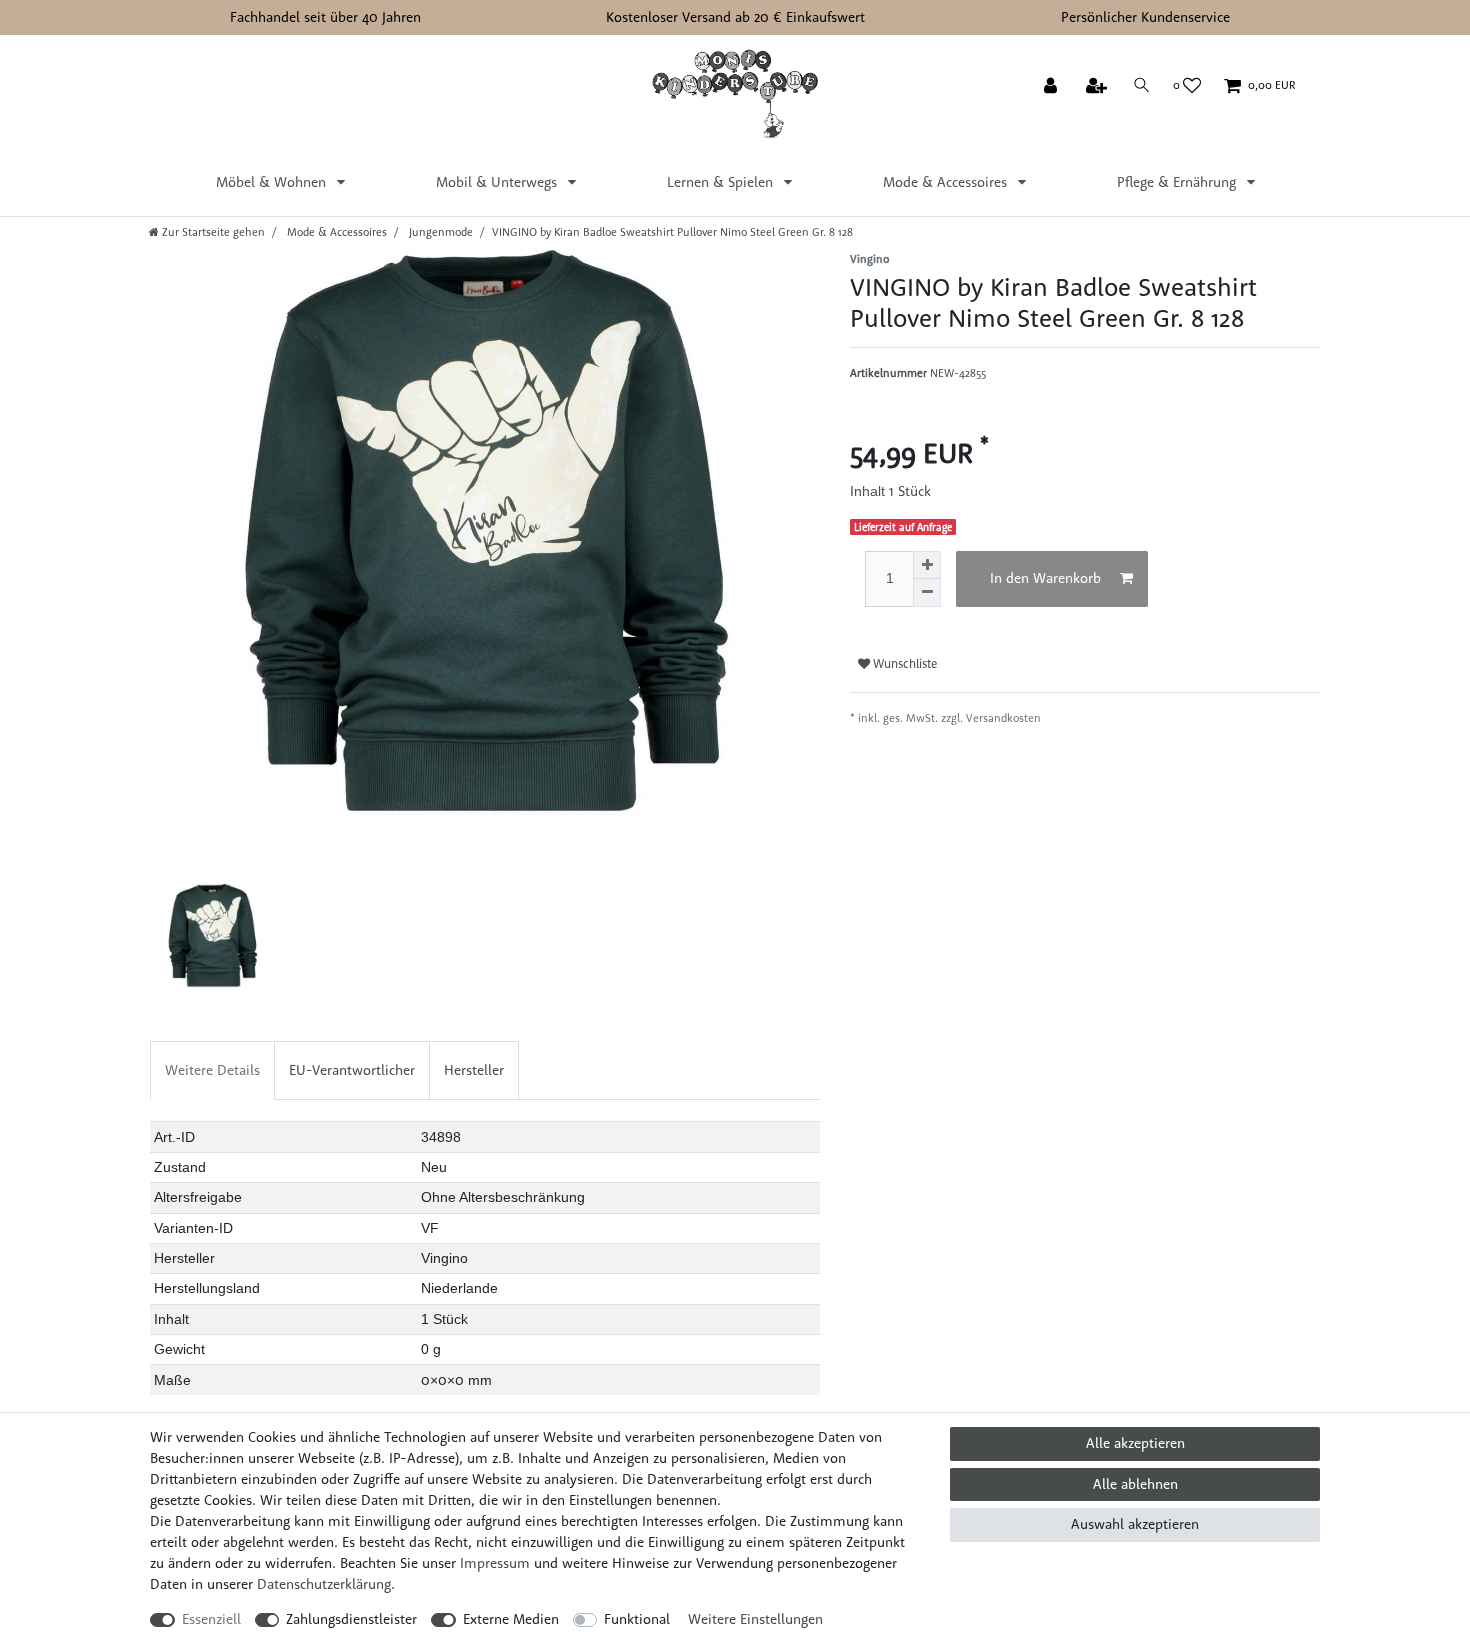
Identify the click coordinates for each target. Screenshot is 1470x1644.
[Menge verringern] (927, 593)
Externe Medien (511, 1619)
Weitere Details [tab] (212, 1070)
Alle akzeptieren (1135, 1443)
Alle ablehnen (1135, 1484)
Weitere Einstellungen (755, 1619)
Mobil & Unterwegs (498, 182)
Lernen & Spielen (722, 182)
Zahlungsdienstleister (351, 1619)
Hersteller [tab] (474, 1070)
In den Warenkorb (1045, 578)
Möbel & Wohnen (273, 182)
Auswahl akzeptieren (1135, 1524)
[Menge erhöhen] (927, 565)
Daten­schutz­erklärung (324, 1584)
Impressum (495, 1563)
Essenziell (211, 1619)
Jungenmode (439, 232)
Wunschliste (903, 663)
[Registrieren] (1098, 87)
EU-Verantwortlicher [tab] (352, 1070)
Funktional (637, 1619)
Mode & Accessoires (947, 182)
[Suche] (1142, 85)
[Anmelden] (1052, 87)
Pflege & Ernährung (1178, 182)
